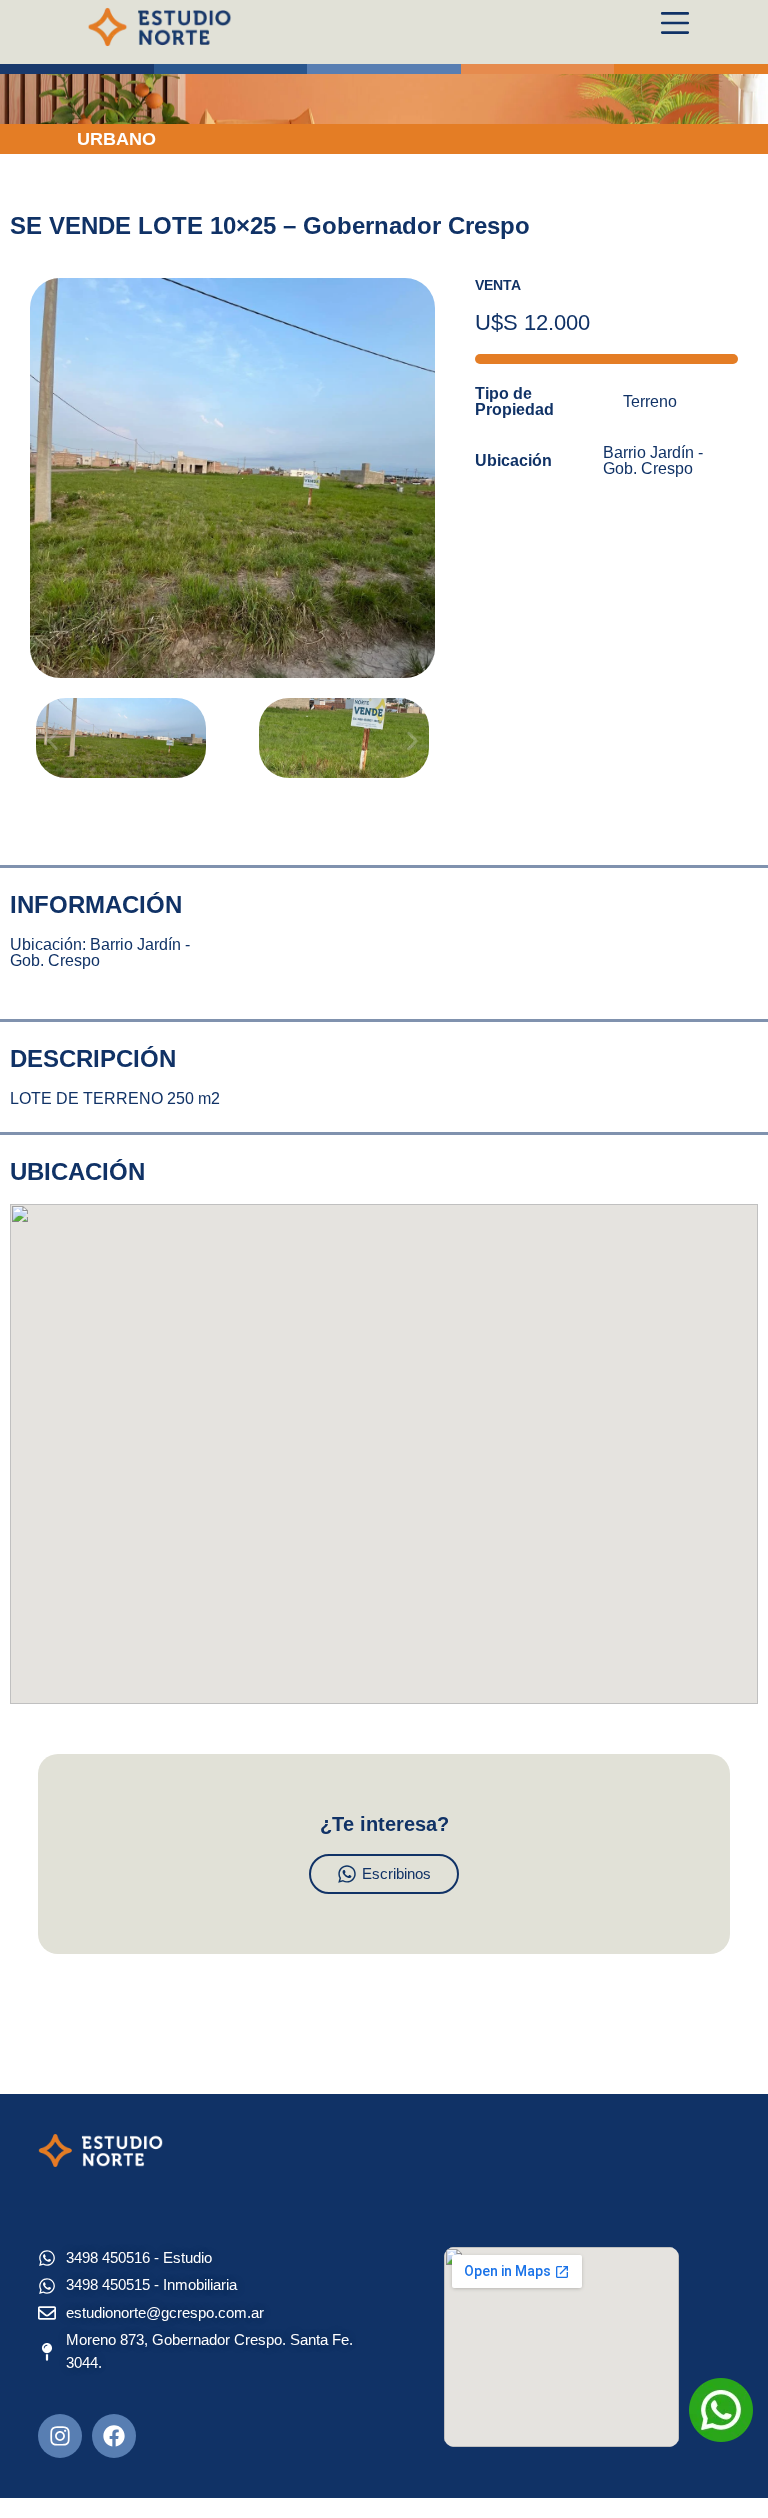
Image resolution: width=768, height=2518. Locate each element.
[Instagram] (60, 2436)
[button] (52, 741)
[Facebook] (114, 2436)
